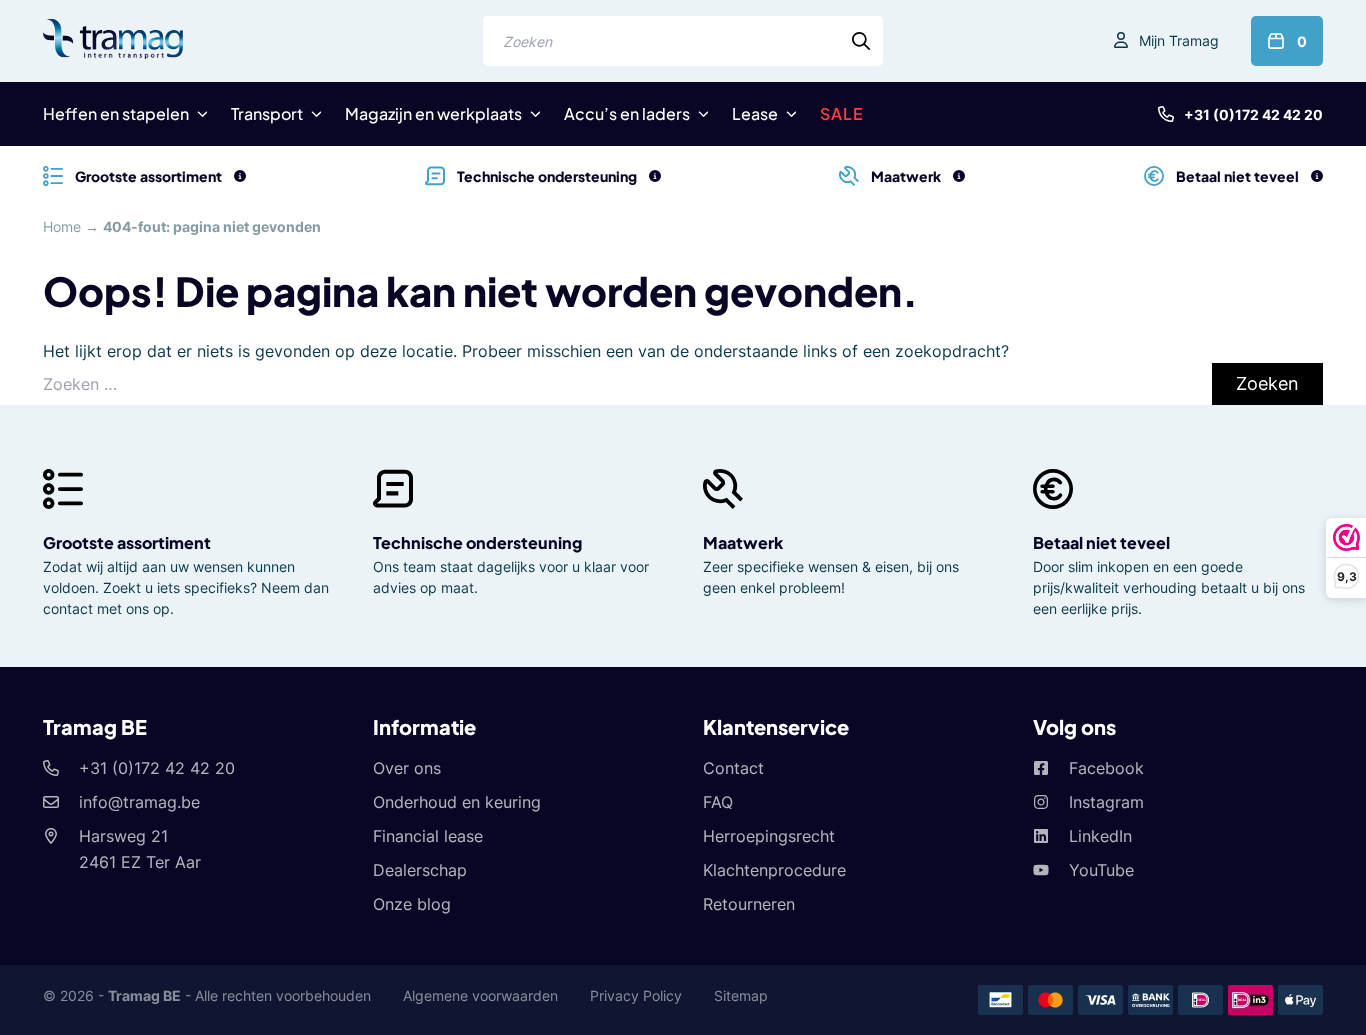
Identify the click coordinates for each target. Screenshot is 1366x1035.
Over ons (407, 768)
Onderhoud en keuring (457, 802)
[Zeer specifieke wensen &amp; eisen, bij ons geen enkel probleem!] (959, 176)
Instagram (1106, 802)
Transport (267, 113)
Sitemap (741, 995)
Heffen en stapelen (116, 113)
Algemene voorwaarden (480, 995)
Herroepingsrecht (769, 836)
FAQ (718, 802)
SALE (842, 113)
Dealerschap (420, 870)
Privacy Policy (636, 995)
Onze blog (412, 904)
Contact (733, 768)
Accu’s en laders (627, 113)
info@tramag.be (139, 802)
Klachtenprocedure (774, 870)
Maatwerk (743, 542)
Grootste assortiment (127, 542)
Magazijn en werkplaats (433, 113)
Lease (755, 113)
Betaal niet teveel (1101, 542)
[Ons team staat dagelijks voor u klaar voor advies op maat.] (655, 176)
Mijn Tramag (1179, 40)
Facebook (1106, 768)
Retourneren (749, 904)
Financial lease (428, 836)
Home (62, 226)
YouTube (1101, 870)
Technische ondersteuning (477, 542)
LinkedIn (1100, 836)
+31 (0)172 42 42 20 (1253, 114)
